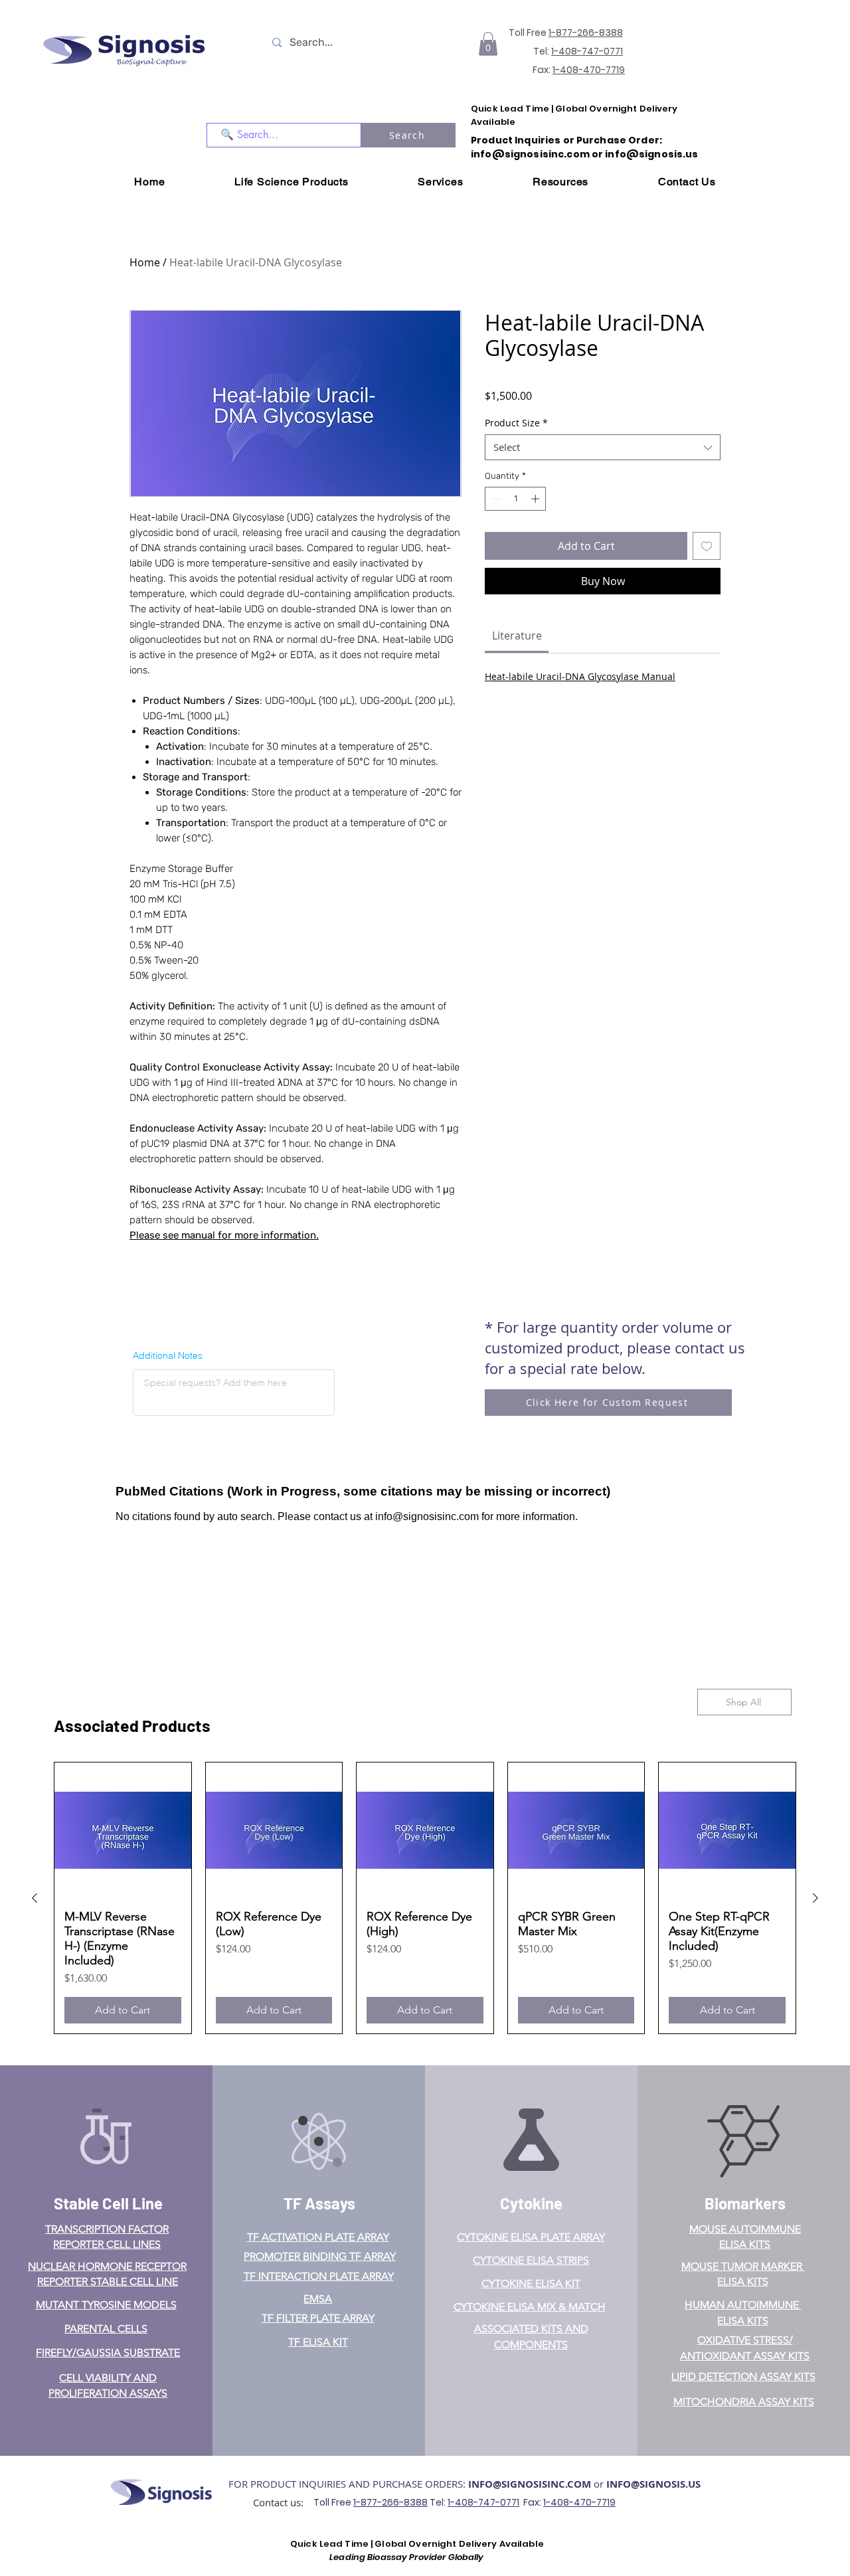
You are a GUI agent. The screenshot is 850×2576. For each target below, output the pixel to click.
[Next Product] (815, 1898)
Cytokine (531, 2203)
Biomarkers (745, 2203)
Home (145, 262)
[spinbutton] (516, 499)
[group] (425, 1898)
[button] (488, 44)
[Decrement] (495, 499)
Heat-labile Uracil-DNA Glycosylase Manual (580, 676)
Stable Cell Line (108, 2203)
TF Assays (319, 2203)
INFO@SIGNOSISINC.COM (530, 2484)
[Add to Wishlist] (707, 546)
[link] (517, 636)
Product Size (516, 423)
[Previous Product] (35, 1898)
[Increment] (537, 499)
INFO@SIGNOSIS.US (653, 2484)
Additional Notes (168, 1355)
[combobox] (603, 447)
